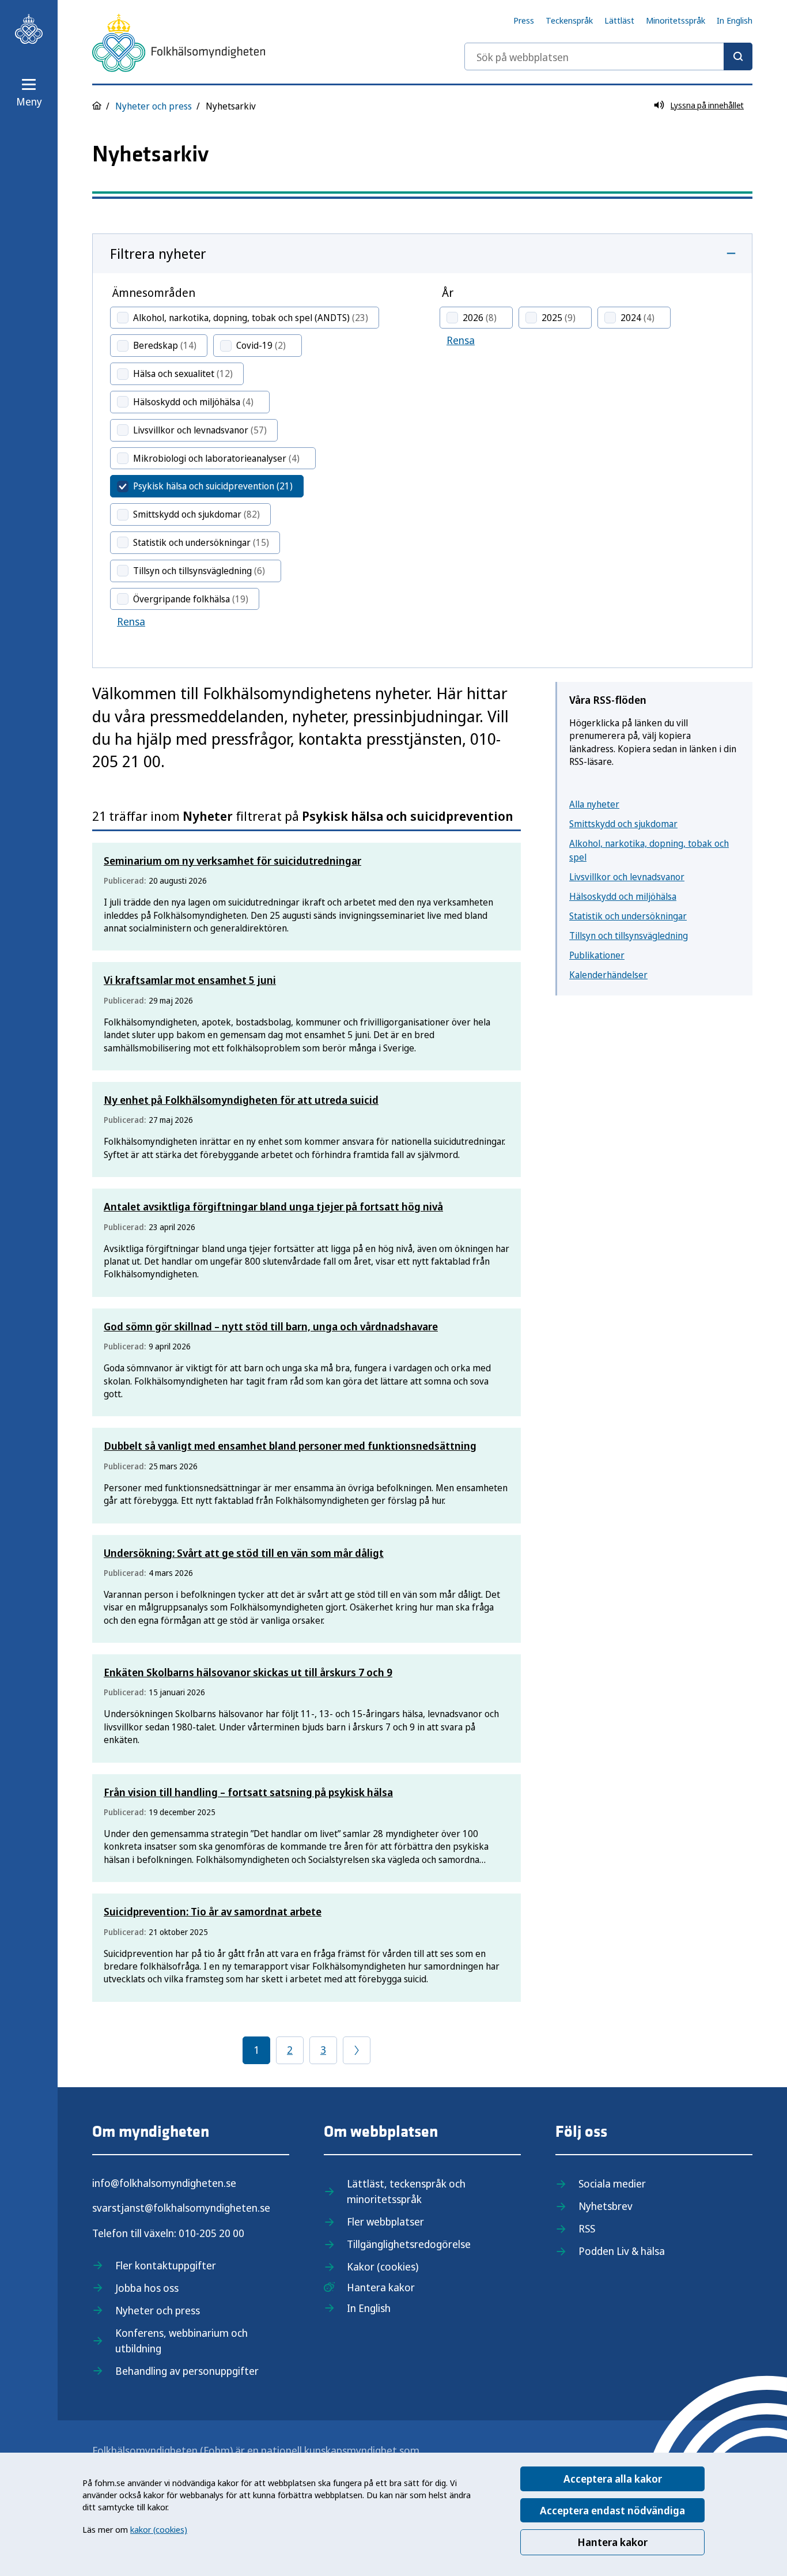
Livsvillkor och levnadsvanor (627, 877)
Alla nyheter (594, 804)
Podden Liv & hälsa (622, 2251)
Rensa (131, 621)
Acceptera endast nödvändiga (612, 2510)
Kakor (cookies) (383, 2266)
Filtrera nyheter (158, 253)
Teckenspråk (569, 20)
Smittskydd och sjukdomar (623, 824)
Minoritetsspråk (676, 20)
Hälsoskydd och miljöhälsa (623, 896)
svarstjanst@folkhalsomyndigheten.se (181, 2208)
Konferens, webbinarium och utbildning (181, 2341)
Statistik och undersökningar (628, 916)
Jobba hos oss (147, 2288)
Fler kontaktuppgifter (166, 2265)
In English (735, 20)
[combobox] (608, 56)
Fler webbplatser (385, 2222)
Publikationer (597, 955)
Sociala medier (612, 2183)
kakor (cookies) (159, 2529)
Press (524, 20)
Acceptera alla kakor (613, 2479)
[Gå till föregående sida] (357, 2050)
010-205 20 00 (211, 2233)
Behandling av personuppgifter (187, 2371)
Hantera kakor (612, 2542)
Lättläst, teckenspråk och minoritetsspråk (406, 2191)
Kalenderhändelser (608, 975)
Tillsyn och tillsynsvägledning (629, 936)
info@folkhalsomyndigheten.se (164, 2183)
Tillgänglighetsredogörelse (409, 2244)
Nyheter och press (154, 106)
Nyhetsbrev (606, 2206)
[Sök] (738, 56)
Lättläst (619, 20)
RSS (587, 2228)
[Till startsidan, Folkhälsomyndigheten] (29, 29)
